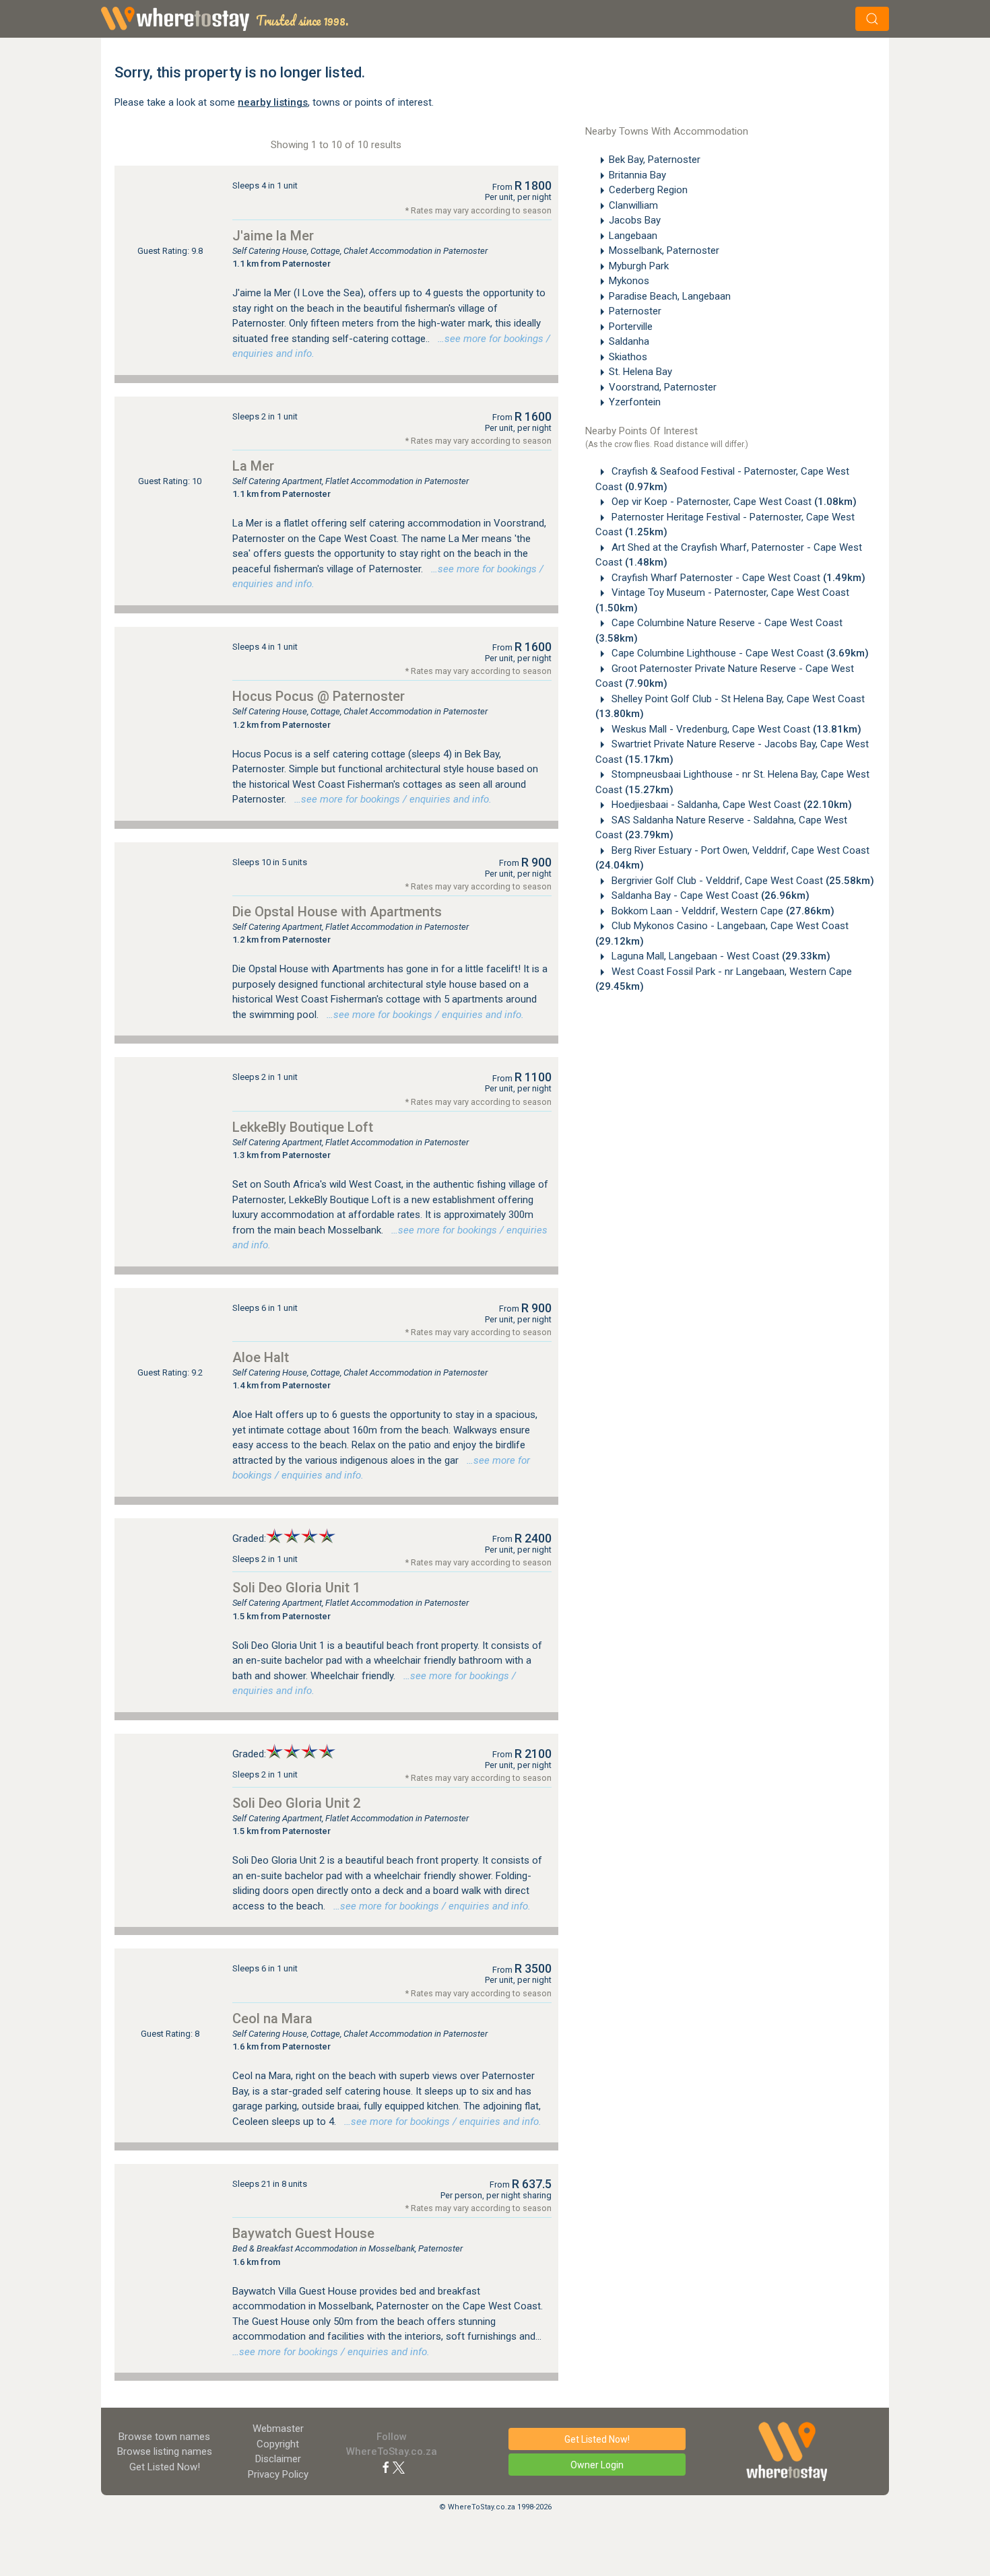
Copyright (278, 2444)
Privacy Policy (278, 2474)
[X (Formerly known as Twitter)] (399, 2467)
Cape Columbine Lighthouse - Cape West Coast (739, 653)
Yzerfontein (635, 402)
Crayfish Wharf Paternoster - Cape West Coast (737, 578)
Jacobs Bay (635, 220)
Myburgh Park (639, 266)
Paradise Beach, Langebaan (670, 296)
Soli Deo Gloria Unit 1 (296, 1588)
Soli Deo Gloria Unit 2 (296, 1803)
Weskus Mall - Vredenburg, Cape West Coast (735, 729)
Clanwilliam (633, 205)
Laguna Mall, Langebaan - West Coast (720, 956)
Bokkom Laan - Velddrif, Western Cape (722, 911)
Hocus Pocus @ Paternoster (319, 696)
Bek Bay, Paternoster (655, 160)
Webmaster (278, 2429)
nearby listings (273, 102)
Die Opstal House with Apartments (337, 912)
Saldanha (629, 341)
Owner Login (597, 2465)
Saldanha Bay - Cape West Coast (709, 895)
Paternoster (635, 311)
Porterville (631, 327)
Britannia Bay (637, 175)
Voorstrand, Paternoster (663, 387)
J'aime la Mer (273, 236)
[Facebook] (386, 2467)
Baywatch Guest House (303, 2233)
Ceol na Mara (272, 2019)
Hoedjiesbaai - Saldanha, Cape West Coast (730, 805)
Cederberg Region (648, 190)
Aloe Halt (261, 1357)
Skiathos (628, 357)
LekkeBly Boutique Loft (303, 1127)
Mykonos (629, 281)
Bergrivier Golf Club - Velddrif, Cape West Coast (741, 881)
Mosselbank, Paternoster (664, 250)
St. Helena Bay (640, 372)
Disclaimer (278, 2459)
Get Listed (165, 2467)
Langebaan (633, 236)
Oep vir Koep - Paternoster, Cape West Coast (733, 502)
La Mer (253, 466)
